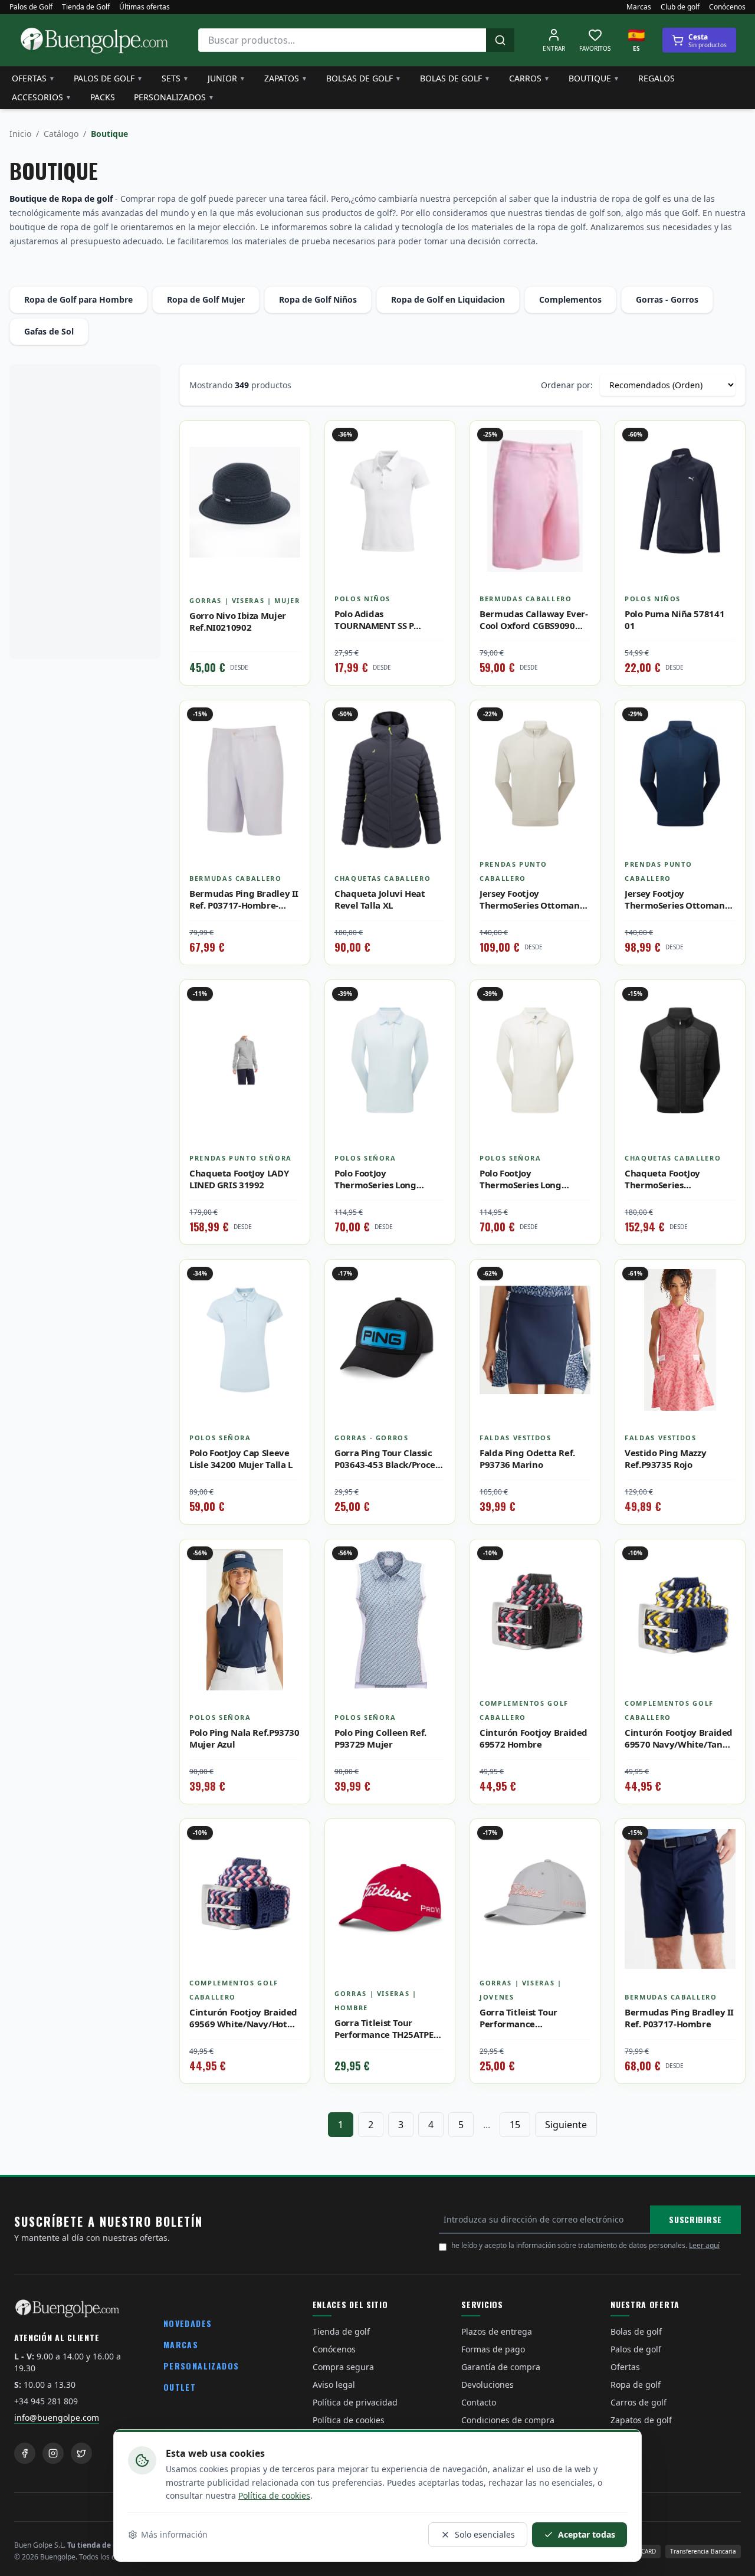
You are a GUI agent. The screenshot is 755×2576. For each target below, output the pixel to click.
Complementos (570, 299)
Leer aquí (704, 2245)
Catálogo (61, 134)
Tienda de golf (341, 2331)
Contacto (479, 2402)
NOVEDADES (188, 2323)
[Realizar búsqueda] (500, 40)
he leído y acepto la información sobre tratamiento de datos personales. (585, 2245)
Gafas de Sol (49, 331)
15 (515, 2125)
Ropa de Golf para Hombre (78, 299)
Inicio (20, 134)
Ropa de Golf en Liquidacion (448, 299)
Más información (174, 2534)
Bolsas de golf (364, 78)
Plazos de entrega (497, 2331)
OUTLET (180, 2387)
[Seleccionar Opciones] (292, 464)
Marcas (639, 7)
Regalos (656, 78)
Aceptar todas (587, 2534)
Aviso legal (334, 2385)
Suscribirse (695, 2219)
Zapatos (286, 78)
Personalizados (174, 97)
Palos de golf (108, 78)
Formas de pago (493, 2349)
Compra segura (343, 2367)
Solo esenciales (485, 2534)
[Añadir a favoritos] (292, 438)
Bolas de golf (455, 78)
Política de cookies (274, 2495)
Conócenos (727, 7)
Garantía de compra (501, 2367)
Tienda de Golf (86, 7)
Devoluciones (488, 2385)
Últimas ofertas (145, 7)
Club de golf (680, 7)
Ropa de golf (636, 2385)
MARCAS (181, 2344)
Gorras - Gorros (667, 299)
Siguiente (566, 2125)
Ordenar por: (567, 385)
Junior (226, 78)
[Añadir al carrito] (292, 744)
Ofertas (33, 78)
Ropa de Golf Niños (318, 299)
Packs (103, 97)
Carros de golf (639, 2402)
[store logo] (94, 40)
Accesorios (42, 97)
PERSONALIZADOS (201, 2366)
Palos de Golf (31, 7)
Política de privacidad (355, 2402)
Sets (175, 78)
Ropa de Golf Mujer (206, 299)
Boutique (594, 78)
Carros (529, 78)
